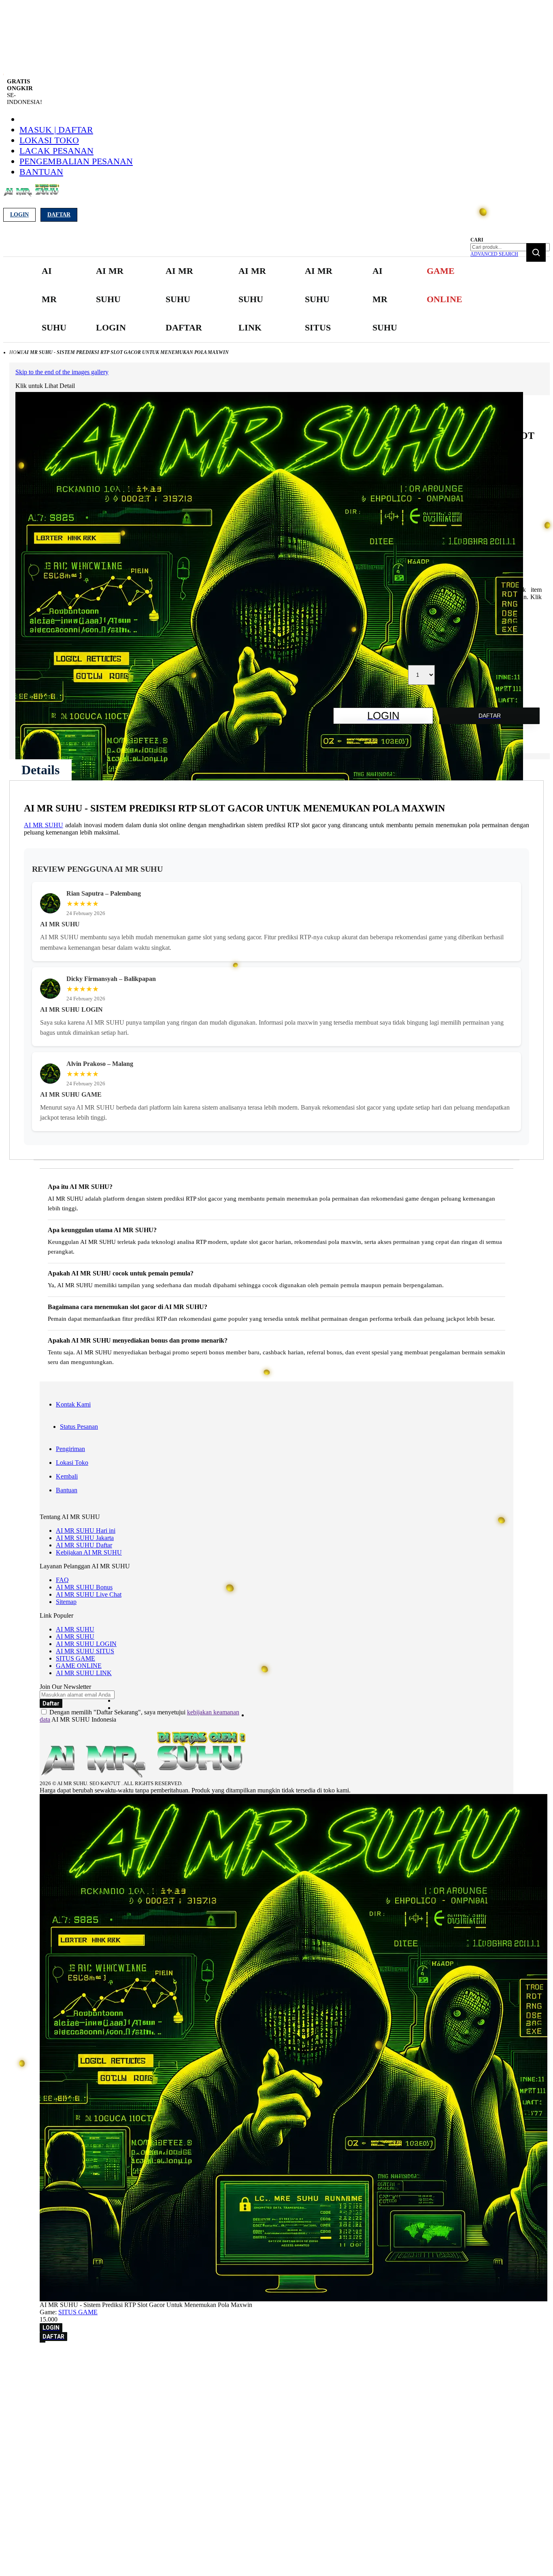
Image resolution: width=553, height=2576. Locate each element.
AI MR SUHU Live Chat (89, 1594)
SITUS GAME (76, 1658)
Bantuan (41, 172)
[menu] (253, 300)
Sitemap (66, 1602)
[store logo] (31, 195)
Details (40, 770)
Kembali (67, 1476)
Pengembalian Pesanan (76, 161)
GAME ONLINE (79, 1666)
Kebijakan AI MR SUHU (89, 1552)
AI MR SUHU (44, 825)
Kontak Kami (73, 1404)
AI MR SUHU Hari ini (86, 1531)
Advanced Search (494, 254)
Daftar (59, 215)
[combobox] (510, 247)
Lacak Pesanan (56, 151)
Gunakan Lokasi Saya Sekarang (44, 2369)
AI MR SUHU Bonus (84, 1587)
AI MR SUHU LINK (84, 1673)
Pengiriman (70, 1449)
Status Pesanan (79, 1427)
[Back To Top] (43, 2342)
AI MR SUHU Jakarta (85, 1538)
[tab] (40, 770)
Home (16, 352)
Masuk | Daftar (56, 130)
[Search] (536, 252)
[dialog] (276, 2358)
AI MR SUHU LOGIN (86, 1644)
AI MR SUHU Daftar (84, 1545)
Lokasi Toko (49, 140)
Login (19, 215)
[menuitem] (55, 300)
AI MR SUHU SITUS (85, 1651)
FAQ (62, 1580)
